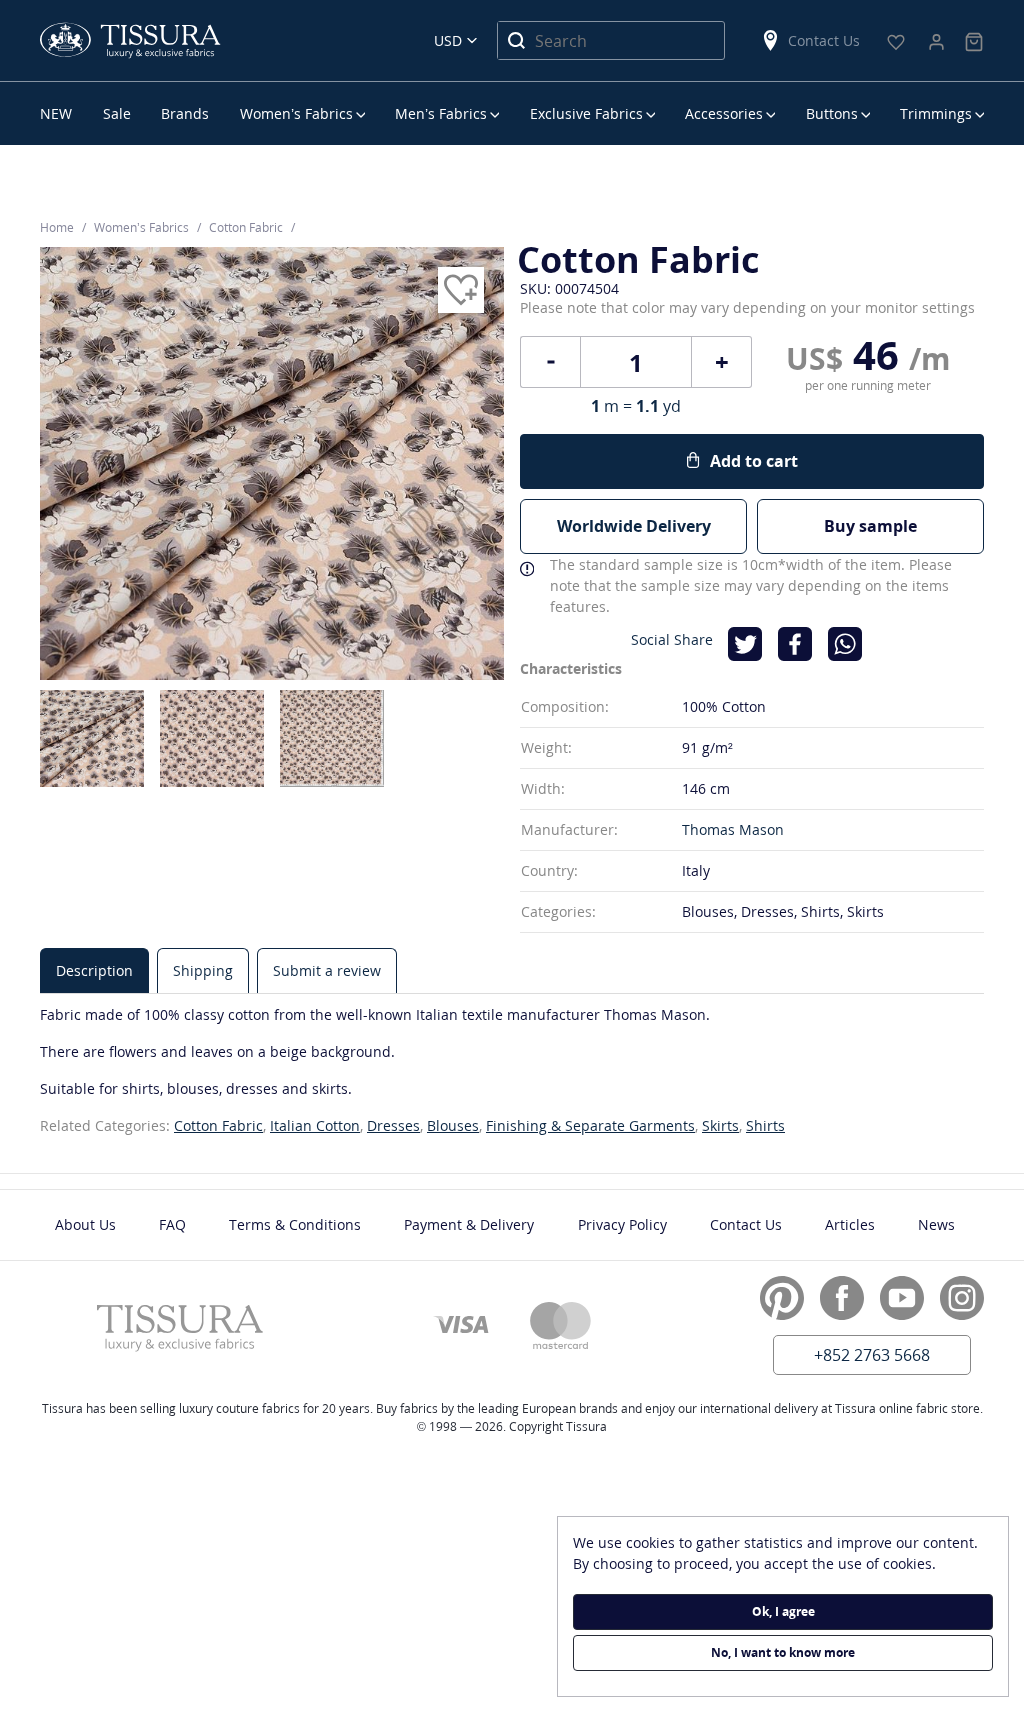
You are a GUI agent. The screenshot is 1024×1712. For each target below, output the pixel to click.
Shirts (765, 1125)
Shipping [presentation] (203, 970)
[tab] (94, 970)
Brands (185, 113)
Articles (850, 1224)
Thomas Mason (733, 829)
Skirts (720, 1125)
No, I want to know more (783, 1652)
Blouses (453, 1125)
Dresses (393, 1125)
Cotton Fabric (218, 1125)
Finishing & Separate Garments (590, 1125)
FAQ (172, 1224)
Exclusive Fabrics (586, 113)
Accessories (724, 113)
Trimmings (936, 113)
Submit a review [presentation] (327, 970)
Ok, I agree (783, 1611)
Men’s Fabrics (441, 113)
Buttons (832, 113)
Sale (117, 113)
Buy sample (870, 526)
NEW (56, 113)
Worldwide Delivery (634, 526)
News (936, 1224)
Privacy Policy (622, 1224)
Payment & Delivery (469, 1224)
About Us (85, 1224)
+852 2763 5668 (872, 1355)
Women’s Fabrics (296, 113)
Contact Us (824, 40)
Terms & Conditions (295, 1224)
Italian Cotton (315, 1125)
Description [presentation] (94, 970)
